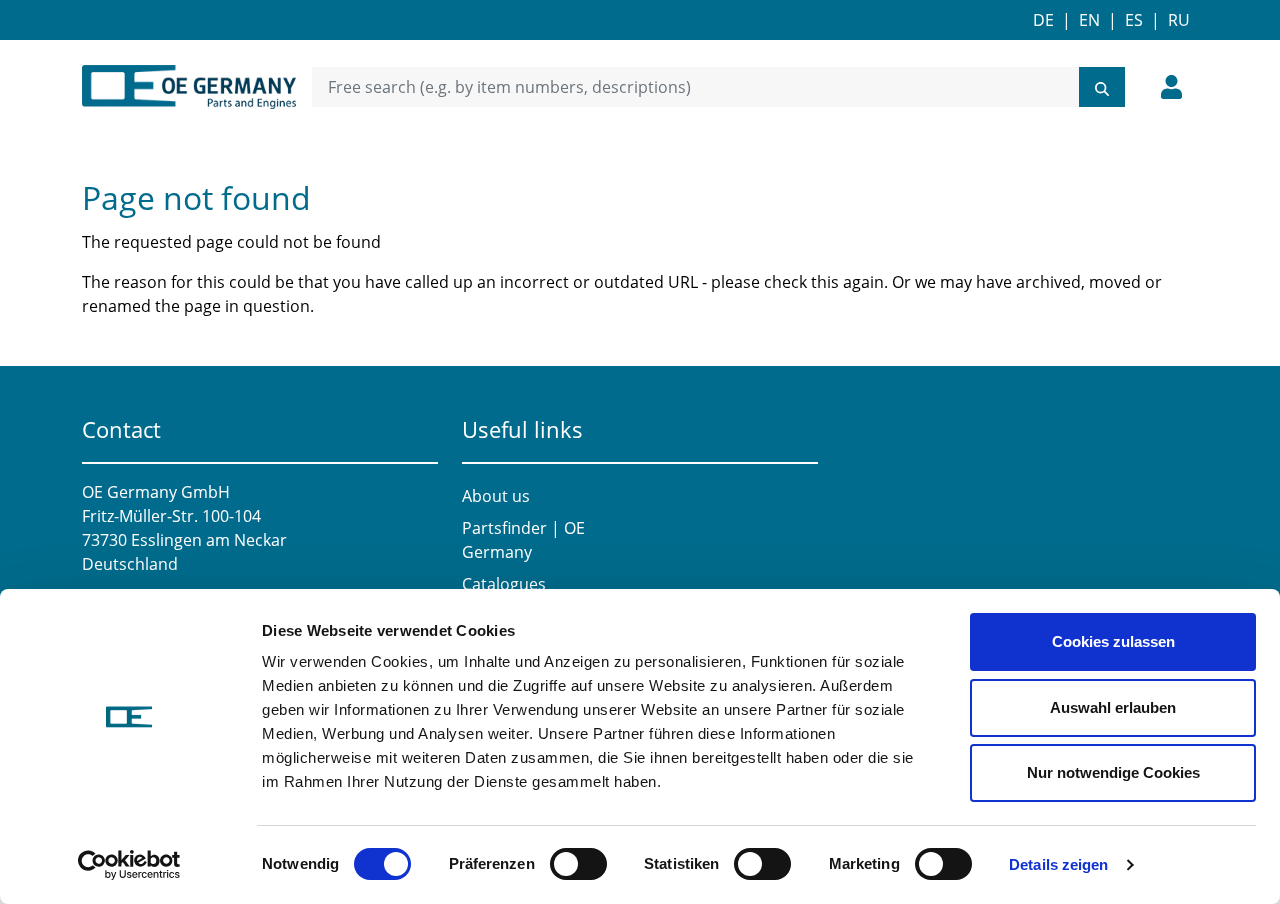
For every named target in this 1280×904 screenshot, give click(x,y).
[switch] (578, 864)
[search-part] (1102, 87)
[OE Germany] (189, 87)
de (1043, 20)
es (1134, 20)
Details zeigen (1058, 864)
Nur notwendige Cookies (1113, 772)
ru (1179, 20)
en (1089, 20)
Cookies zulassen (1113, 641)
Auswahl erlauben (1113, 707)
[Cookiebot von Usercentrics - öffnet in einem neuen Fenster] (129, 865)
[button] (1171, 87)
